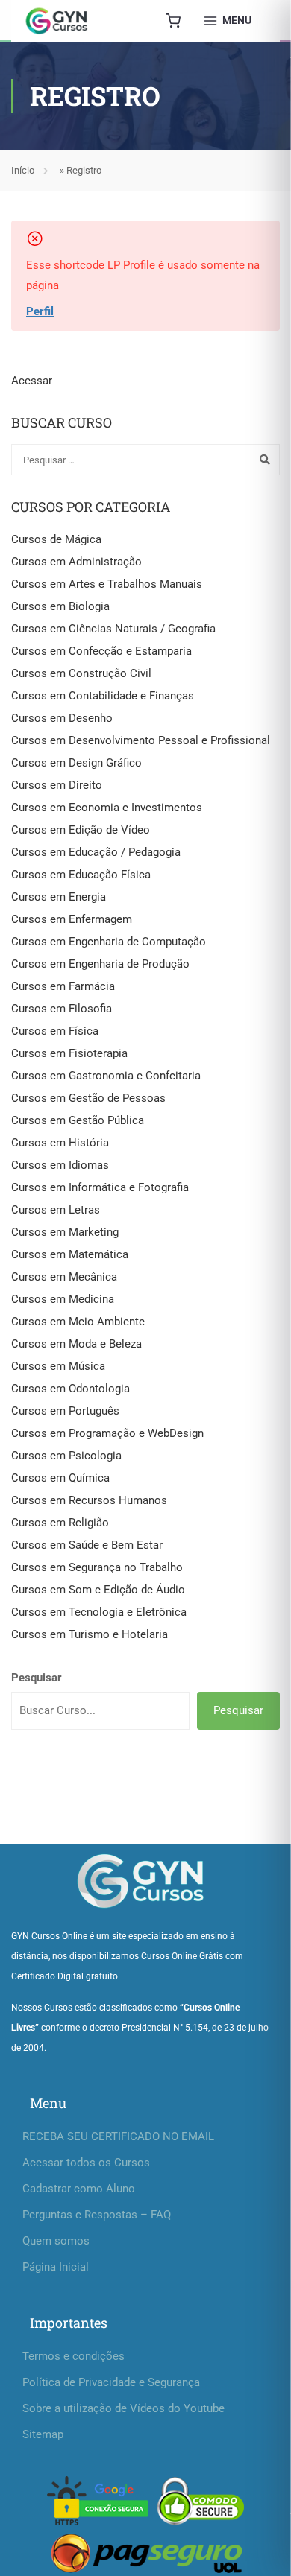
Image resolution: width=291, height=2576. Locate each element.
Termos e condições (73, 2356)
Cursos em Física (55, 1031)
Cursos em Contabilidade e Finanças (103, 696)
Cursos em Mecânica (64, 1277)
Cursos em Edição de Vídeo (81, 830)
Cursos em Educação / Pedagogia (96, 852)
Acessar (32, 381)
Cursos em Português (65, 1411)
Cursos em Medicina (63, 1299)
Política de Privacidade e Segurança (111, 2382)
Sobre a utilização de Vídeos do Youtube (123, 2408)
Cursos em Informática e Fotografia (100, 1187)
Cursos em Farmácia (63, 986)
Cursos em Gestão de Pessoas (88, 1098)
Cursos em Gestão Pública (78, 1120)
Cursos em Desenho (62, 718)
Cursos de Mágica (56, 539)
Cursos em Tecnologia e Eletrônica (99, 1612)
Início (23, 170)
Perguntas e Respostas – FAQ (97, 2215)
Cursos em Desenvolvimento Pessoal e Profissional (141, 740)
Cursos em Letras (56, 1210)
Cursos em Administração (76, 562)
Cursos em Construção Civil (81, 673)
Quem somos (56, 2241)
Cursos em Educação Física (81, 875)
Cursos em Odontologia (71, 1389)
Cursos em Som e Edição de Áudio (98, 1590)
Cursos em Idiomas (60, 1165)
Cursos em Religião (60, 1523)
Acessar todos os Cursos (86, 2163)
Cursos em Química (60, 1478)
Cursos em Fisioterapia (69, 1053)
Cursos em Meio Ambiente (78, 1322)
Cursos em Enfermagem (72, 919)
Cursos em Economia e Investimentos (107, 808)
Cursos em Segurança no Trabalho (97, 1567)
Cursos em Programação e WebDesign (107, 1433)
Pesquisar (37, 1678)
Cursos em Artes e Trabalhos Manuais (107, 584)
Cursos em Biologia (60, 606)
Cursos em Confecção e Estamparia (101, 651)
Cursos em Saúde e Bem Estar (87, 1545)
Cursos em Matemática (70, 1254)
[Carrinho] (173, 21)
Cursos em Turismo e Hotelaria (90, 1634)
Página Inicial (56, 2267)
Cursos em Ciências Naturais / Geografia (113, 629)
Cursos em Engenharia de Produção (100, 964)
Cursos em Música (58, 1366)
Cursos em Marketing (65, 1232)
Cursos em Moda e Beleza (76, 1344)
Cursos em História (60, 1143)
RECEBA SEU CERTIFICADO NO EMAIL (118, 2136)
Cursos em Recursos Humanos (89, 1500)
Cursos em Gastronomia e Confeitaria (106, 1076)
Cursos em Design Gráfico (76, 763)
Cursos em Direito (57, 785)
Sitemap (43, 2434)
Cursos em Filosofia (62, 1009)
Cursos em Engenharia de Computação (109, 942)
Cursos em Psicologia (66, 1456)
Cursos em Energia (59, 897)
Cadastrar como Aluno (79, 2189)
